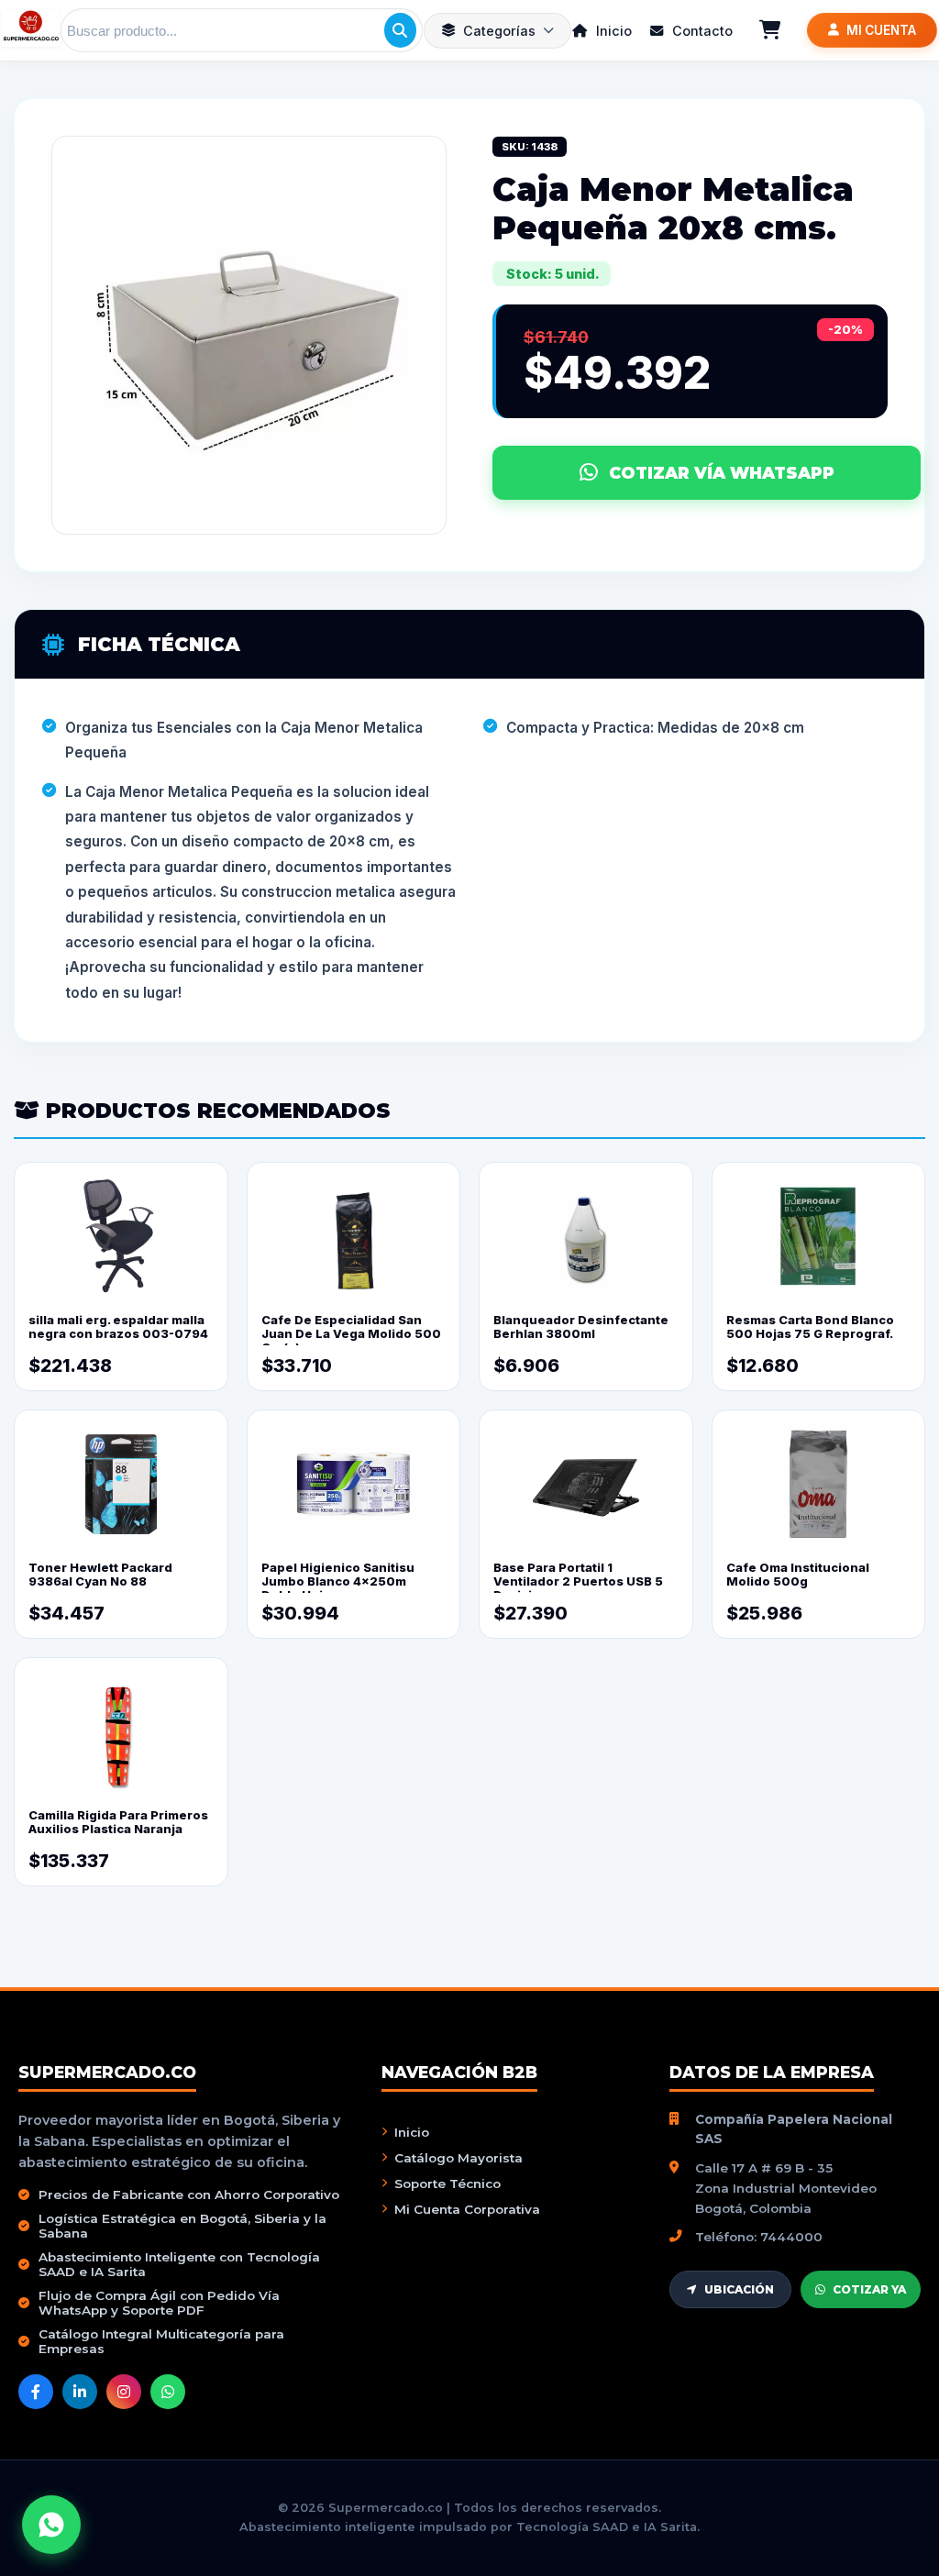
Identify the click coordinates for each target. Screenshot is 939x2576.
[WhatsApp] (168, 2392)
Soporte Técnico (447, 2184)
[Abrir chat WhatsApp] (51, 2525)
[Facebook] (36, 2392)
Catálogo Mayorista (458, 2158)
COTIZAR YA (869, 2289)
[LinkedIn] (80, 2392)
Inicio (612, 31)
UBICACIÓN (739, 2289)
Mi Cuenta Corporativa (467, 2209)
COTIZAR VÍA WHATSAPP (722, 473)
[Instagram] (124, 2392)
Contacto (701, 31)
